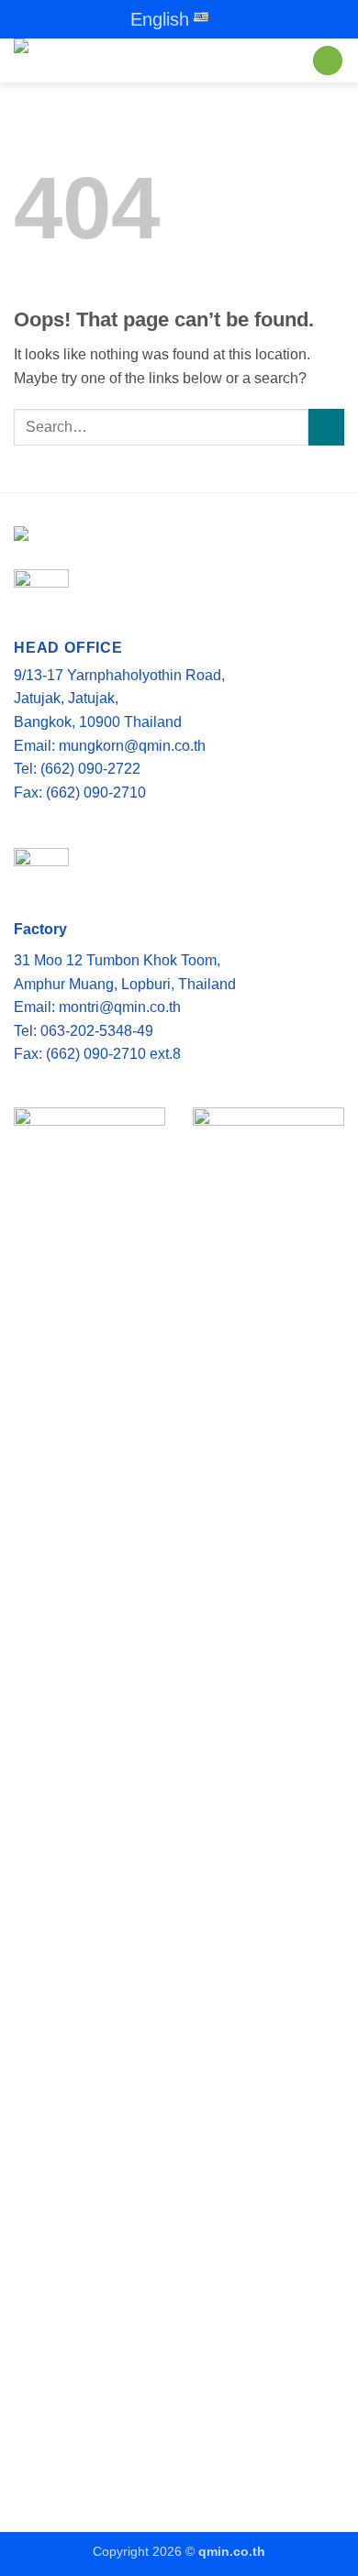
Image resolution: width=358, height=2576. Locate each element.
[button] (328, 61)
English (160, 19)
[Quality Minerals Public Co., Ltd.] (151, 61)
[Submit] (326, 427)
